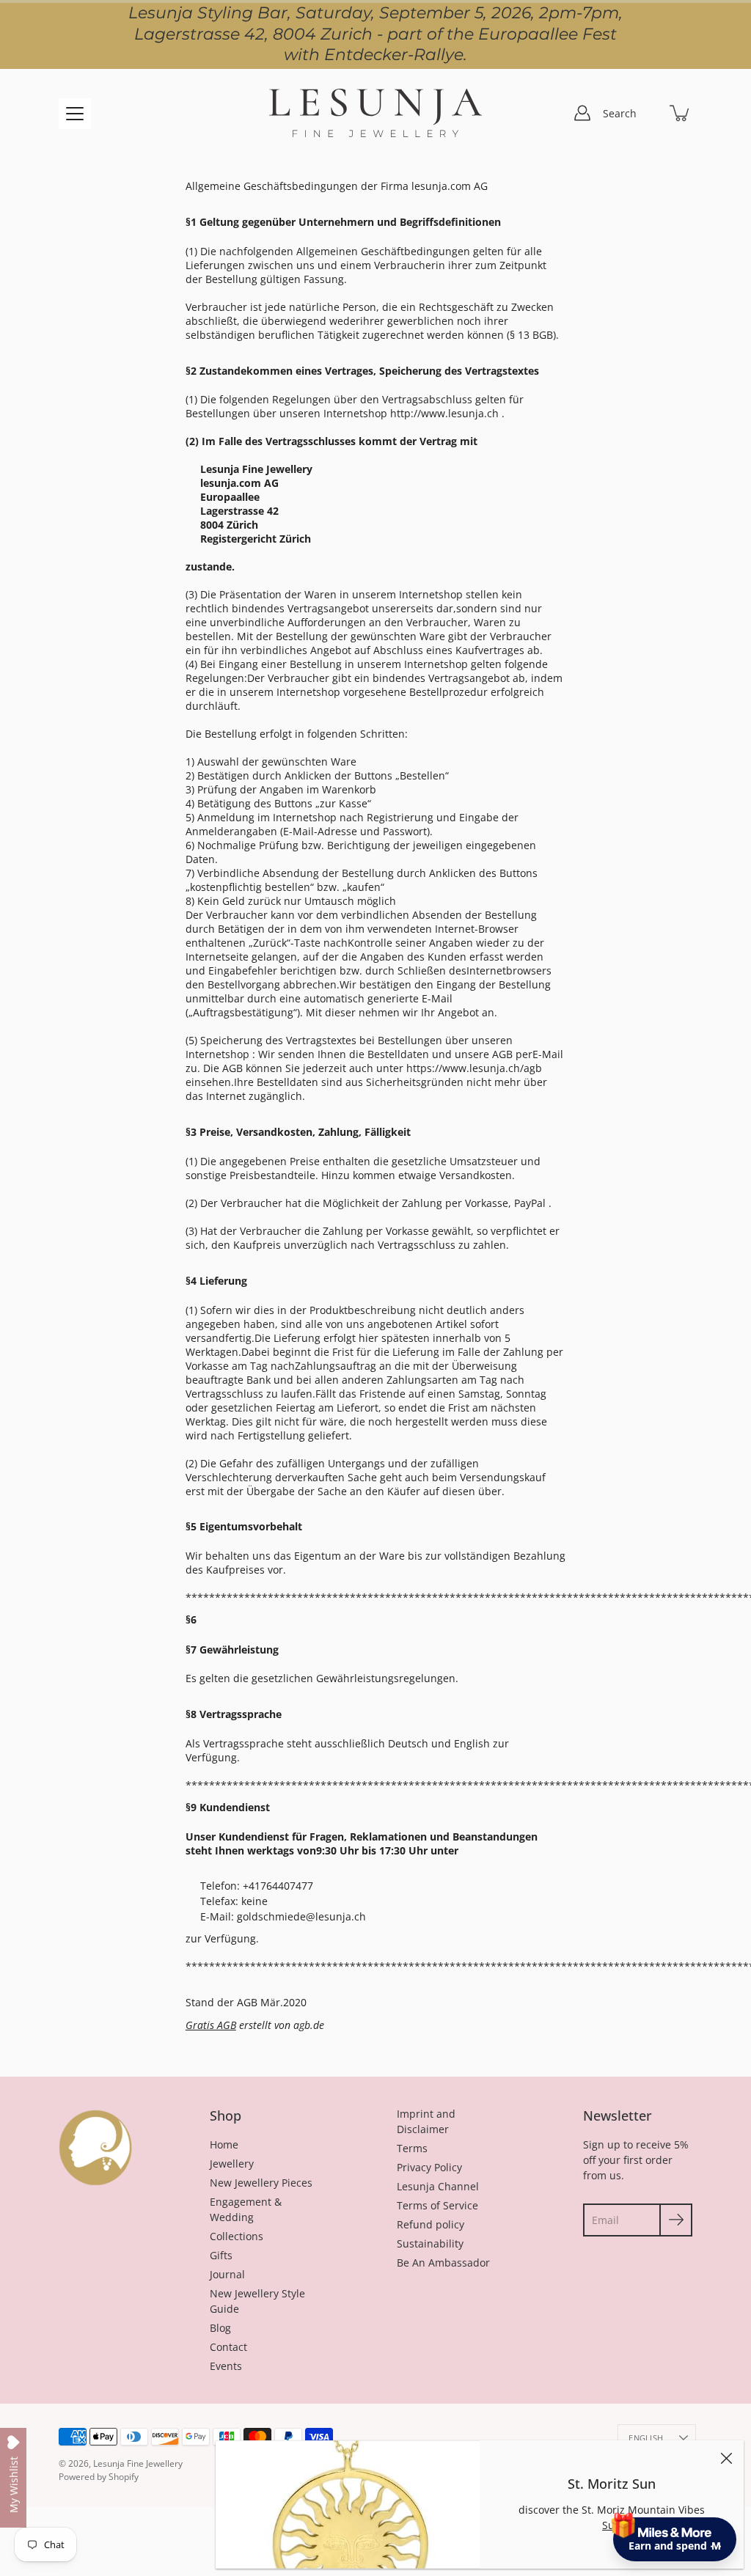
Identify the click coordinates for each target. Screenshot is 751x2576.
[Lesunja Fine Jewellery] (375, 113)
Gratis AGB (211, 2025)
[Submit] (676, 2220)
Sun (612, 2525)
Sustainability (430, 2243)
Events (226, 2366)
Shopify (124, 2477)
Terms (412, 2148)
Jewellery (232, 2164)
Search (620, 113)
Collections (237, 2236)
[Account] (582, 113)
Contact (228, 2347)
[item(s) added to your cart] (681, 113)
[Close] (726, 2458)
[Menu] (75, 114)
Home (224, 2144)
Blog (220, 2328)
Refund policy (431, 2224)
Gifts (221, 2255)
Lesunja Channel (438, 2186)
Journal (227, 2274)
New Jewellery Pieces (261, 2183)
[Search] (648, 113)
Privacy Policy (429, 2167)
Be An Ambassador (443, 2263)
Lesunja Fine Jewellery (138, 2463)
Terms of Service (437, 2205)
